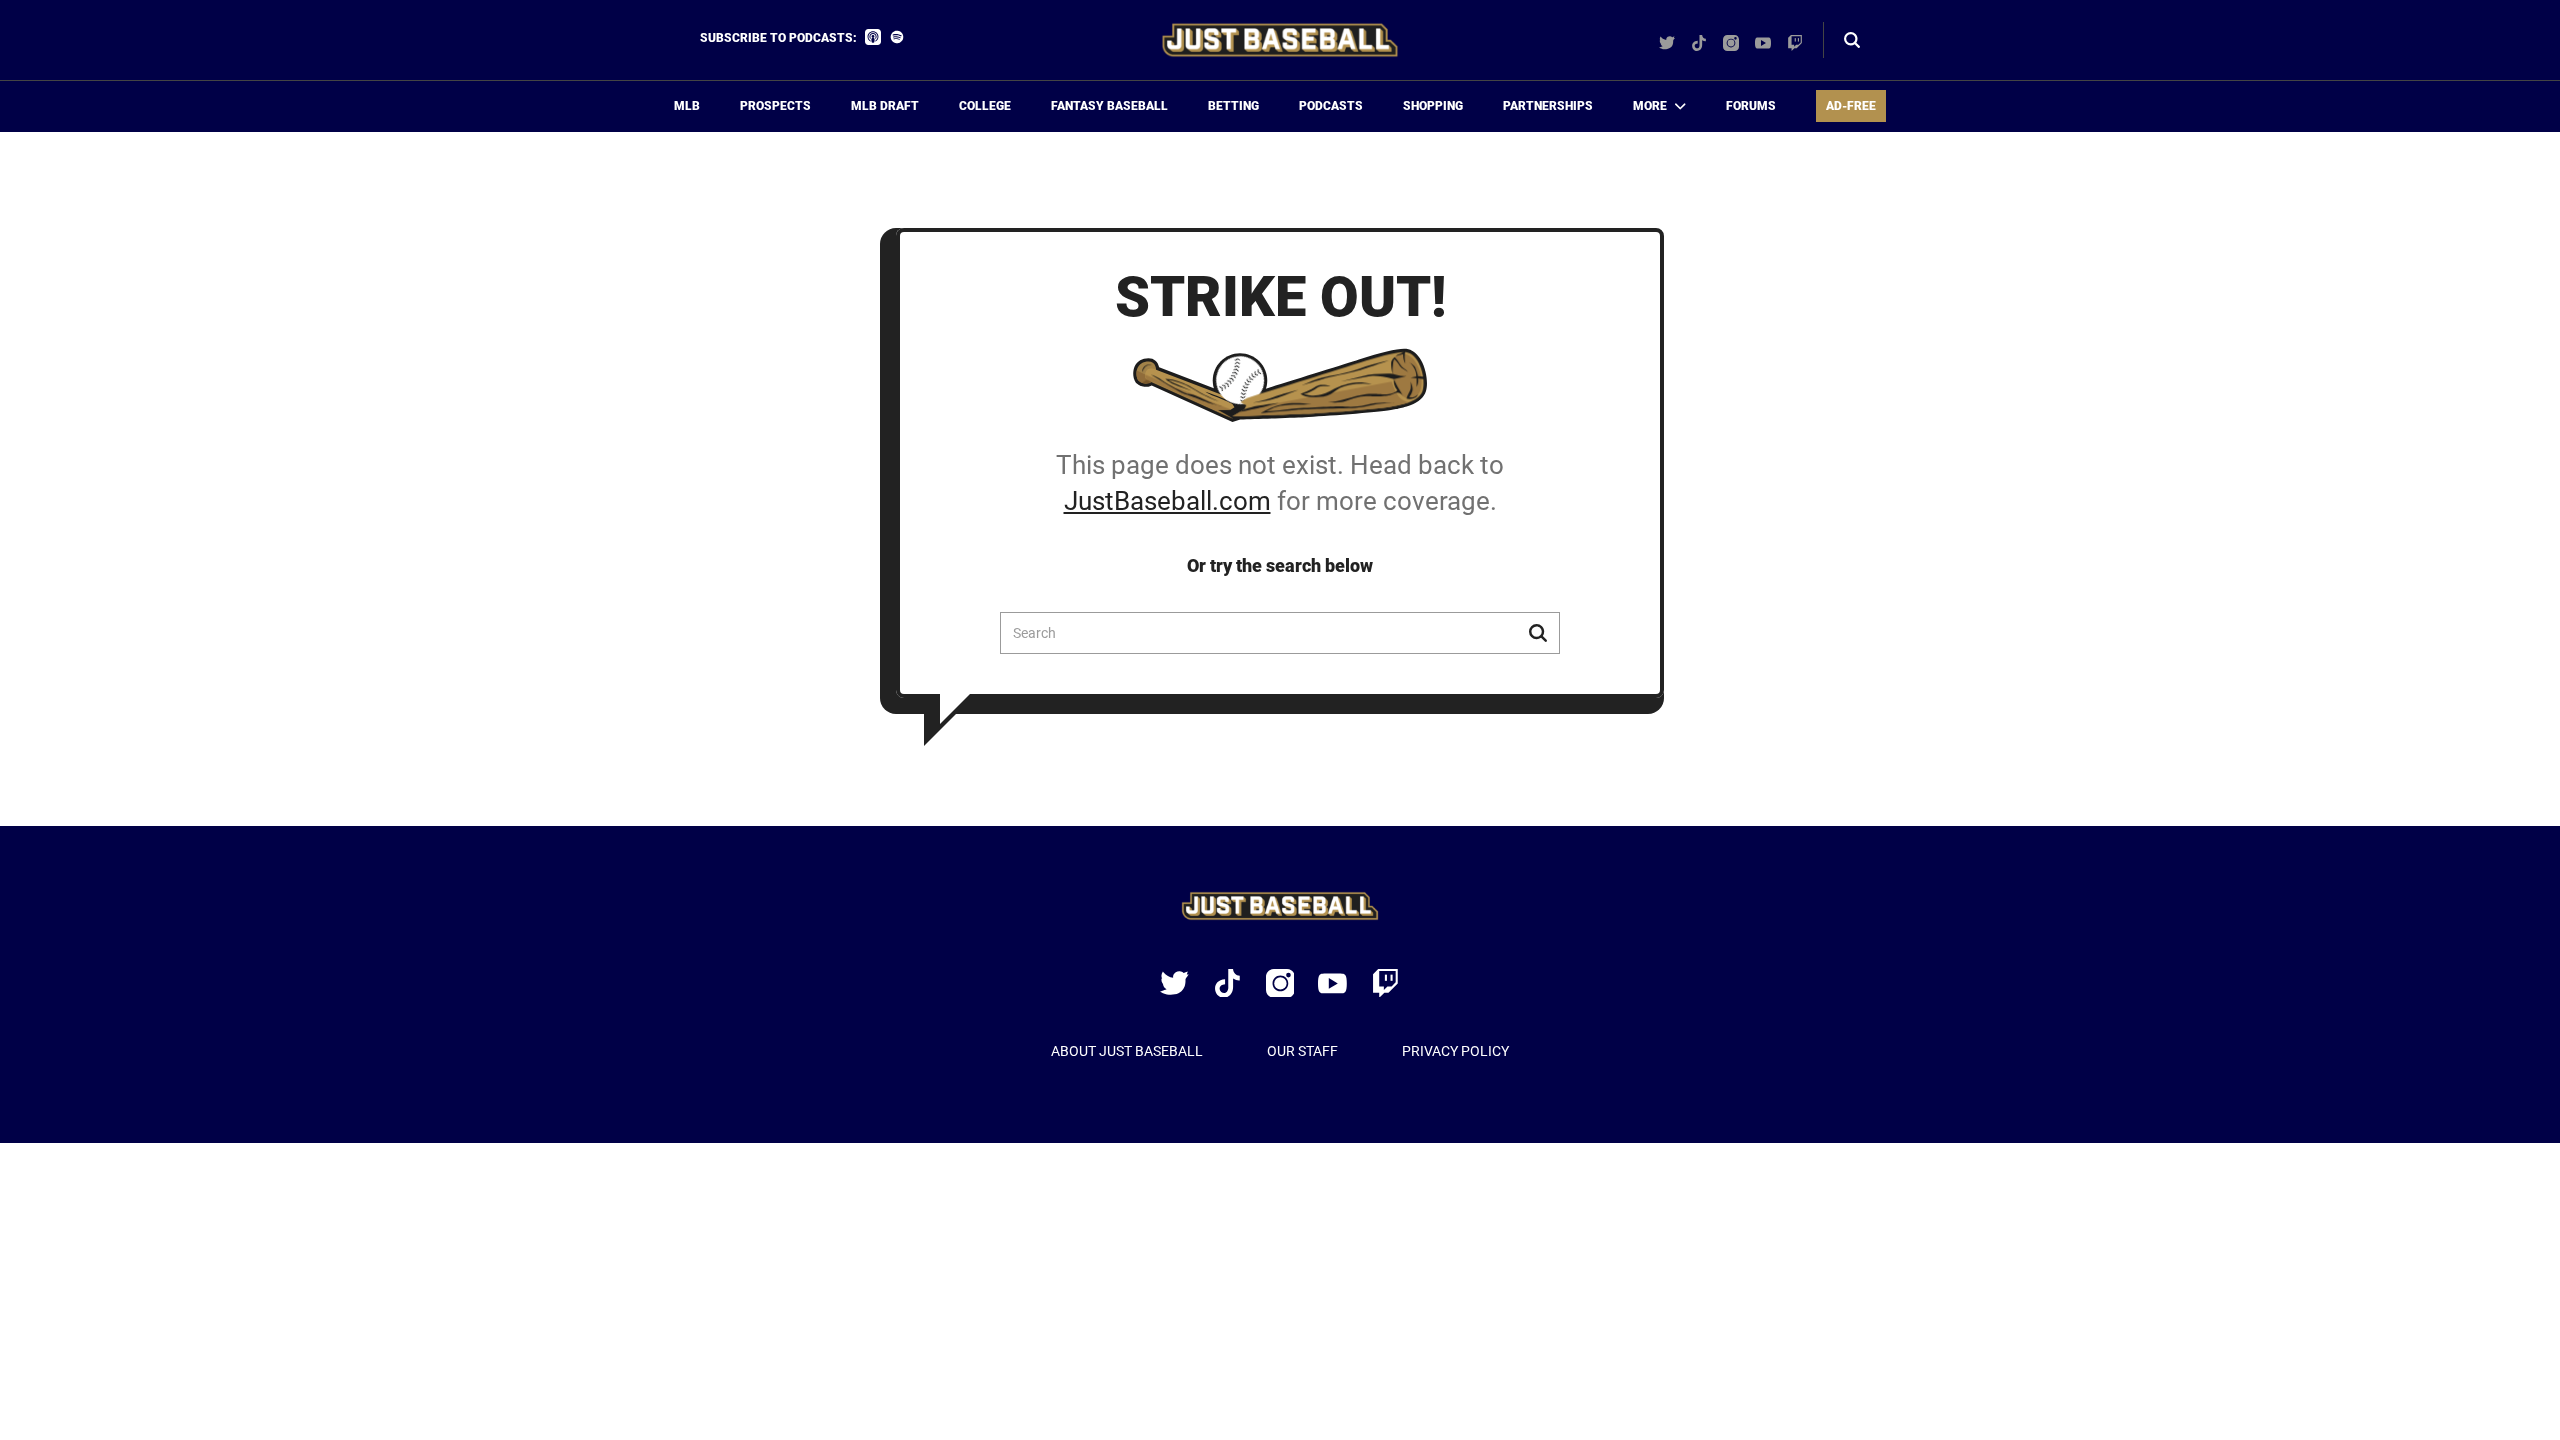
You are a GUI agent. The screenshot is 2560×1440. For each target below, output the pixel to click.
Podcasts (1331, 106)
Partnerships (1548, 106)
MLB (687, 106)
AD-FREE (1851, 106)
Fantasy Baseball (1109, 106)
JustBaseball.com (1167, 501)
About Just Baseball (1127, 1051)
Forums (1751, 106)
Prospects (775, 106)
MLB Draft (885, 106)
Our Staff (1302, 1051)
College (985, 106)
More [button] (1650, 106)
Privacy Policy (1455, 1051)
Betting (1233, 106)
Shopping (1433, 106)
